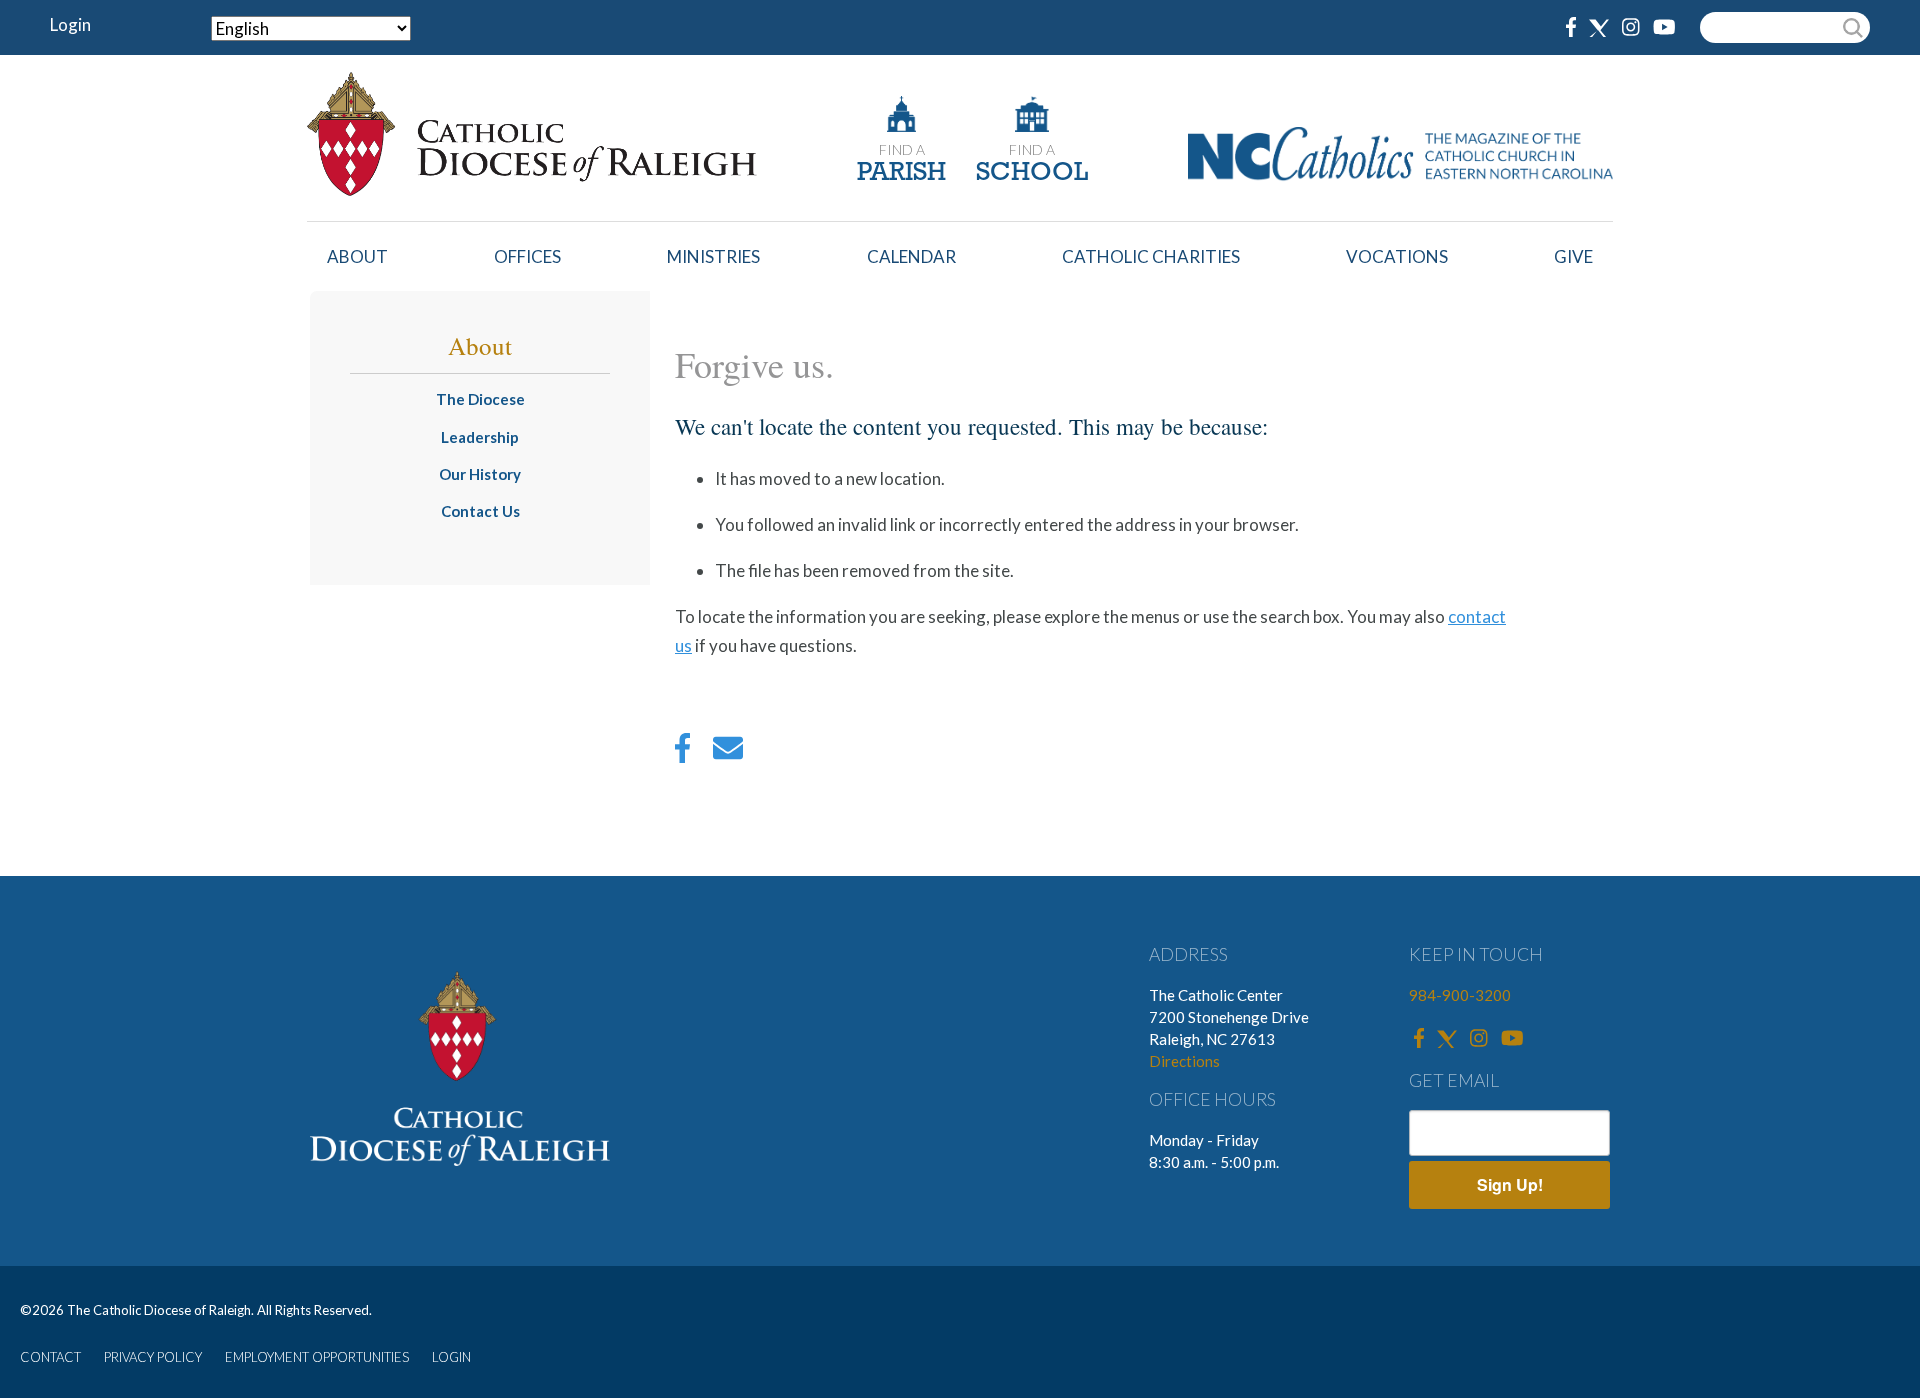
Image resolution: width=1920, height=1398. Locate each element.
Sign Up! (1510, 1184)
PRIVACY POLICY (153, 1357)
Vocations (1397, 256)
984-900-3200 (1460, 995)
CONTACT (50, 1357)
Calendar (911, 256)
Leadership (480, 437)
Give (1573, 256)
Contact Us (480, 511)
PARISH (901, 173)
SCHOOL (1032, 173)
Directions (1184, 1061)
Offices (527, 256)
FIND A (902, 149)
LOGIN (451, 1357)
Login (70, 24)
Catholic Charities (1151, 256)
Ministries (713, 256)
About (357, 256)
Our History (480, 474)
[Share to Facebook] (682, 753)
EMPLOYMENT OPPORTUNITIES (317, 1357)
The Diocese (480, 399)
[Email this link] (728, 753)
